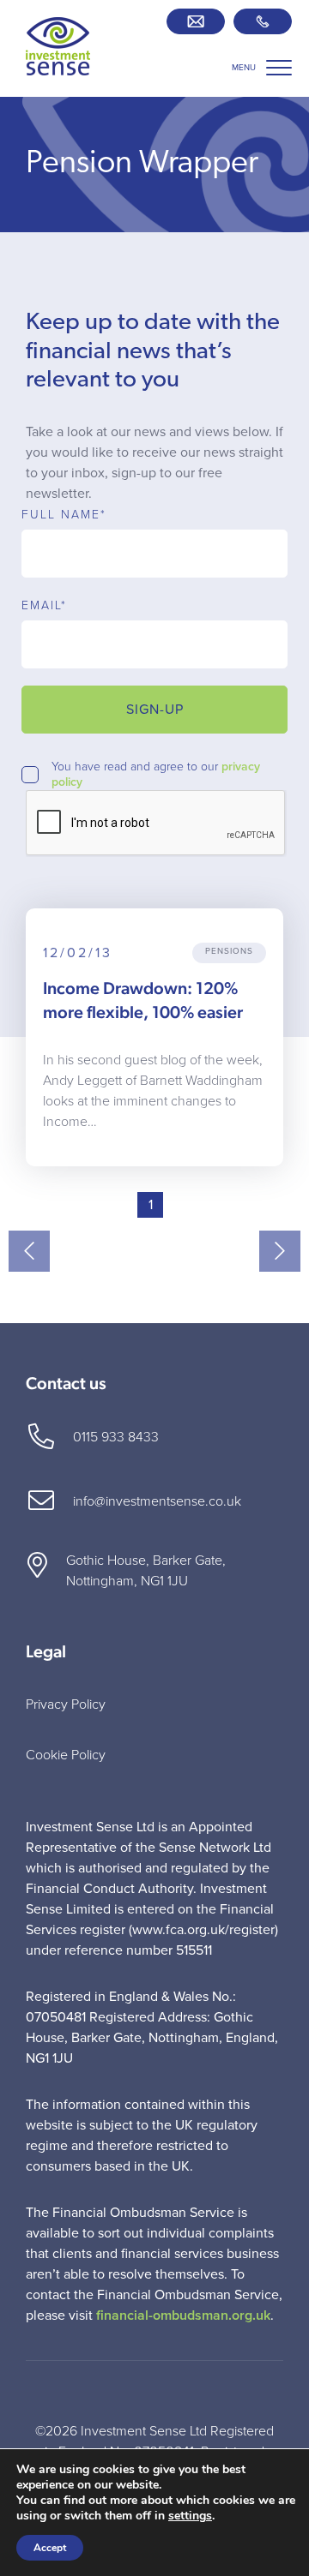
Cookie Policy (66, 1755)
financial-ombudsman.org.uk (183, 2315)
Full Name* (64, 515)
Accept (50, 2548)
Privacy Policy (66, 1704)
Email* (44, 606)
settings (190, 2516)
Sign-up (155, 710)
